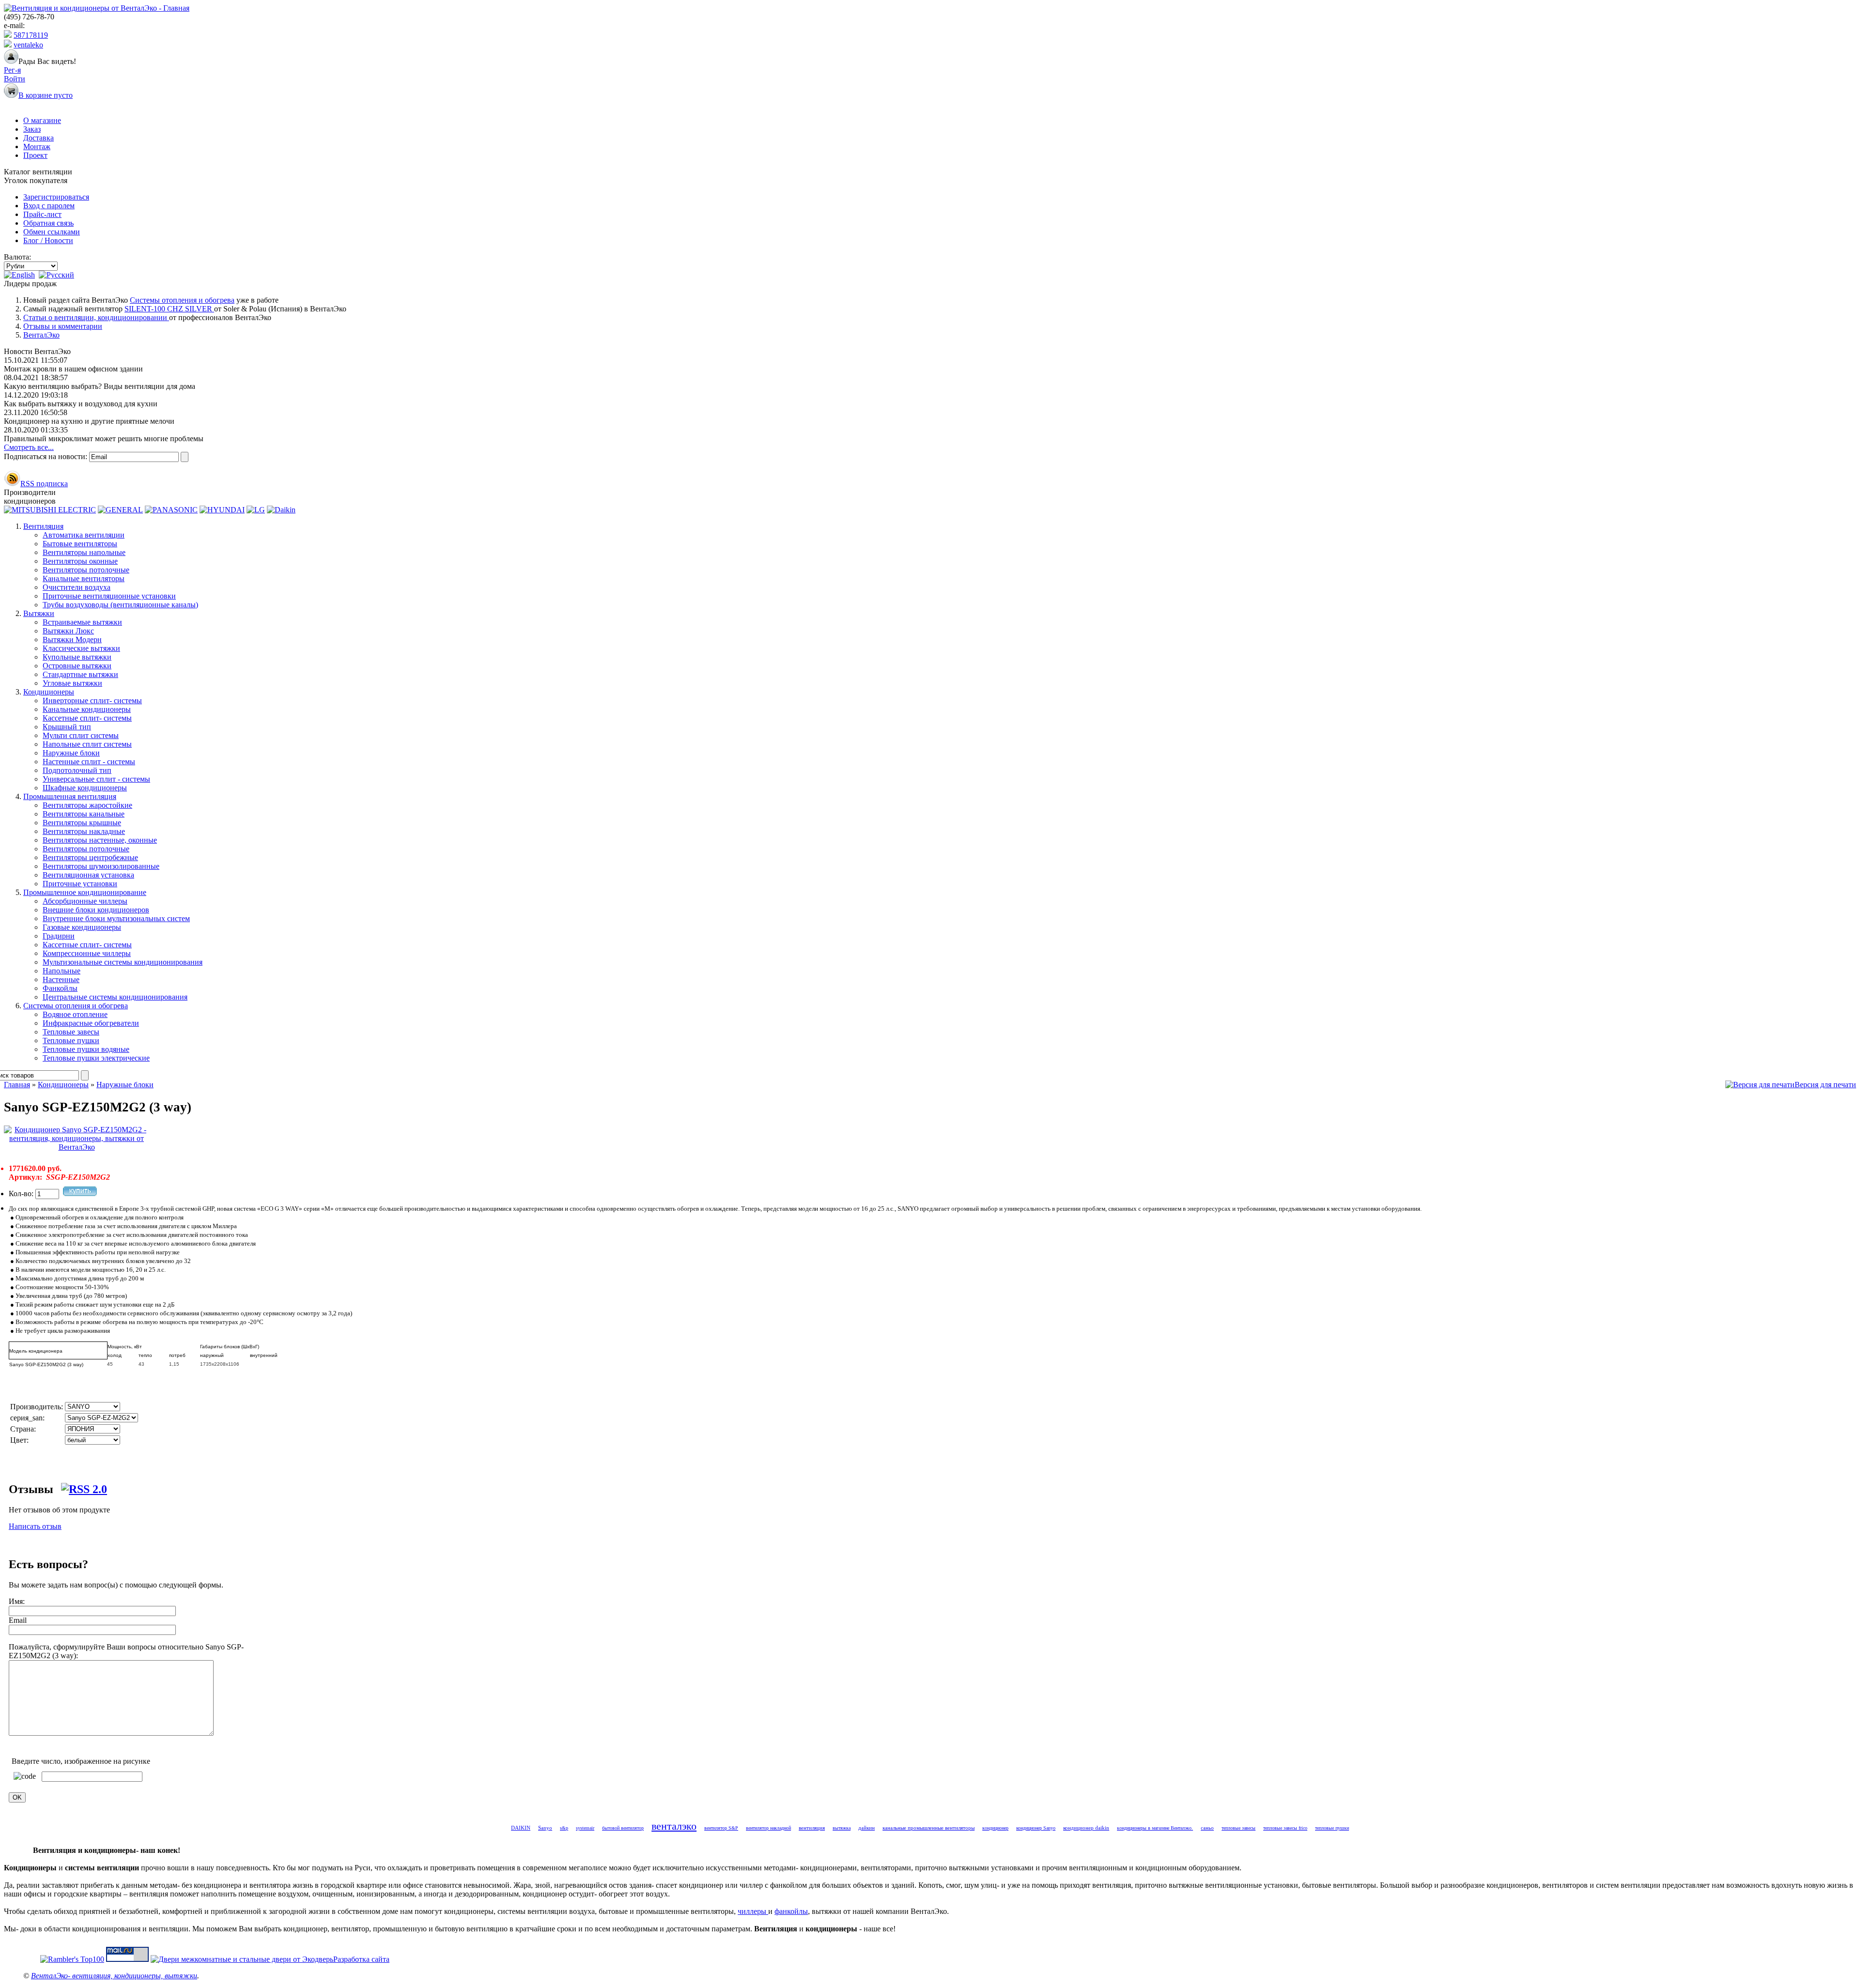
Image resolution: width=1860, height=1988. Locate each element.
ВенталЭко (41, 335)
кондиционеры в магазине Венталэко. (1155, 1828)
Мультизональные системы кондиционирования (123, 962)
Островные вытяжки (77, 666)
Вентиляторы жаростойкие (87, 805)
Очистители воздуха (77, 587)
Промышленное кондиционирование (85, 892)
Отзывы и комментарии (63, 326)
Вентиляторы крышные (82, 823)
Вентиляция (43, 526)
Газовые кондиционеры (82, 927)
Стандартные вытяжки (80, 674)
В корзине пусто (46, 95)
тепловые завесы (1239, 1828)
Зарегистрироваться (56, 197)
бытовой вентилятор (623, 1828)
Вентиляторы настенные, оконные (100, 840)
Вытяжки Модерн (72, 640)
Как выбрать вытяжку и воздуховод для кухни (81, 404)
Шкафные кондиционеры (85, 788)
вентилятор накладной (768, 1828)
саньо (1207, 1828)
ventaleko (28, 45)
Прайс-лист (42, 214)
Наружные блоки (71, 753)
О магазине (42, 120)
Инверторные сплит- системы (92, 701)
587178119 (31, 35)
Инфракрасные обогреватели (91, 1023)
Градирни (59, 936)
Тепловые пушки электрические (96, 1058)
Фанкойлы (60, 988)
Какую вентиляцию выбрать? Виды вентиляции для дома (100, 386)
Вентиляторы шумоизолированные (101, 866)
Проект (35, 155)
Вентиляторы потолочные (86, 570)
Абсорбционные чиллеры (85, 901)
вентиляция (812, 1828)
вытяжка (842, 1828)
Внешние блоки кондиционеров (96, 910)
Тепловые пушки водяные (86, 1049)
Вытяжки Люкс (68, 631)
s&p (564, 1828)
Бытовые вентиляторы (80, 544)
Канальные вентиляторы (84, 578)
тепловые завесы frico (1285, 1828)
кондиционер (995, 1828)
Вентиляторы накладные (84, 831)
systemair (585, 1828)
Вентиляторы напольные (84, 552)
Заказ (32, 129)
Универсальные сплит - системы (96, 779)
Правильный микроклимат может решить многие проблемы (104, 439)
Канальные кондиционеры (87, 709)
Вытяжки (39, 613)
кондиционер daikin (1086, 1828)
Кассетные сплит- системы (87, 718)
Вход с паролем (49, 206)
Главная (17, 1085)
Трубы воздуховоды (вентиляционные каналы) (120, 605)
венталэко (674, 1826)
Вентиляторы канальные (84, 814)
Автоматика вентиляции (84, 535)
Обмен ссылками (52, 232)
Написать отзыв (35, 1526)
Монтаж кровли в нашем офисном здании (73, 369)
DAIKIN (521, 1828)
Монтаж (37, 146)
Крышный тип (67, 727)
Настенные (61, 979)
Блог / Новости (48, 240)
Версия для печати (1825, 1085)
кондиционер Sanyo (1036, 1828)
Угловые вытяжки (72, 683)
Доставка (39, 138)
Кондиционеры (49, 692)
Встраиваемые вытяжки (82, 622)
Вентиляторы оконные (80, 561)
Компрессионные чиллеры (87, 953)
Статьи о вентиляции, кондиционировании (96, 317)
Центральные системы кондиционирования (115, 997)
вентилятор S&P (721, 1828)
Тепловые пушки (71, 1040)
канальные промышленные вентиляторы (929, 1828)
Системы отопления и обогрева (182, 300)
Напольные (62, 971)
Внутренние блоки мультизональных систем (116, 918)
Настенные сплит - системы (89, 762)
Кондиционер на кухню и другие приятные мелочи (89, 421)
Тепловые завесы (71, 1032)
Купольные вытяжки (77, 657)
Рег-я (12, 70)
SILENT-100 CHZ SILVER (169, 309)
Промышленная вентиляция (70, 796)
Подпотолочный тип (77, 770)
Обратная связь (48, 223)
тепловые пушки (1332, 1828)
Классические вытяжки (81, 648)
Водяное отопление (75, 1014)
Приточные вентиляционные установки (109, 596)
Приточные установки (80, 884)
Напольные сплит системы (87, 744)
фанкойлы (791, 1911)
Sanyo (545, 1828)
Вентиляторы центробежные (90, 857)
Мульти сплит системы (81, 735)
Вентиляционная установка (88, 875)
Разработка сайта (361, 1959)
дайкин (867, 1828)
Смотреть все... (29, 447)
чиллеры (753, 1911)
